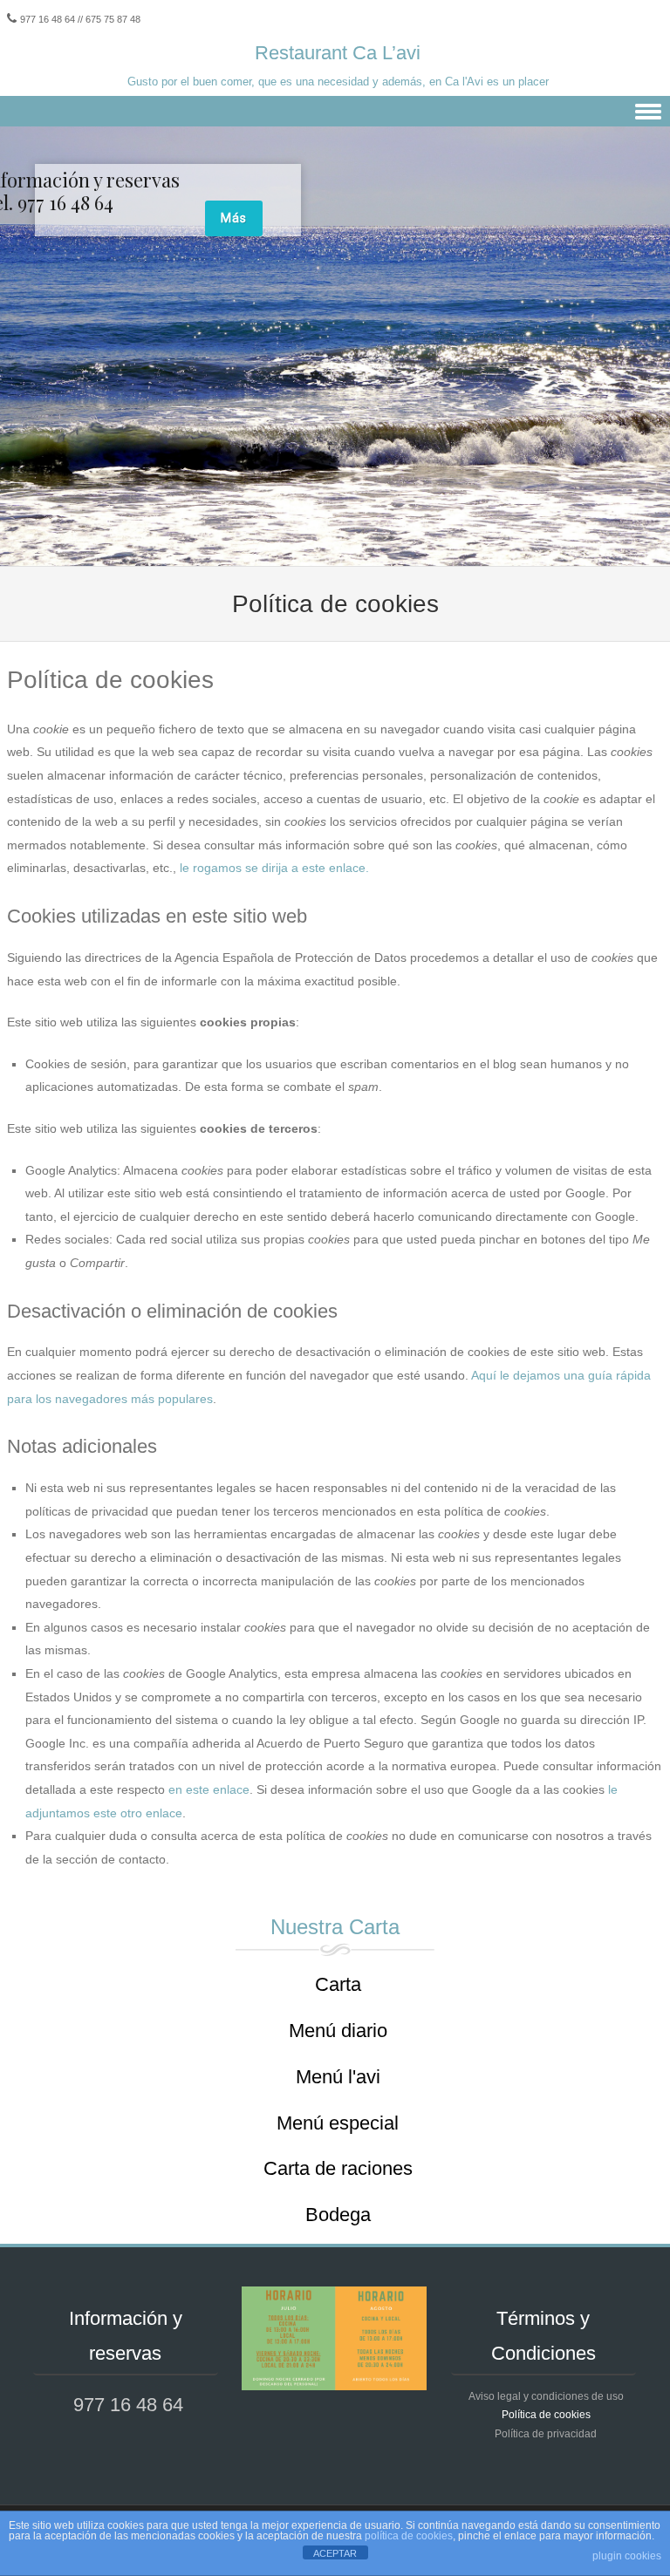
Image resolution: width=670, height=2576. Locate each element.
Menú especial (338, 2123)
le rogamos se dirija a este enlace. (274, 868)
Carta (338, 1984)
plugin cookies (627, 2556)
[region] (335, 346)
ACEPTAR (335, 2553)
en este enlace (209, 1789)
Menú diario (338, 2031)
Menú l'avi (338, 2077)
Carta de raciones (338, 2168)
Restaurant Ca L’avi (338, 53)
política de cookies (409, 2536)
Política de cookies (546, 2415)
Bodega (338, 2215)
